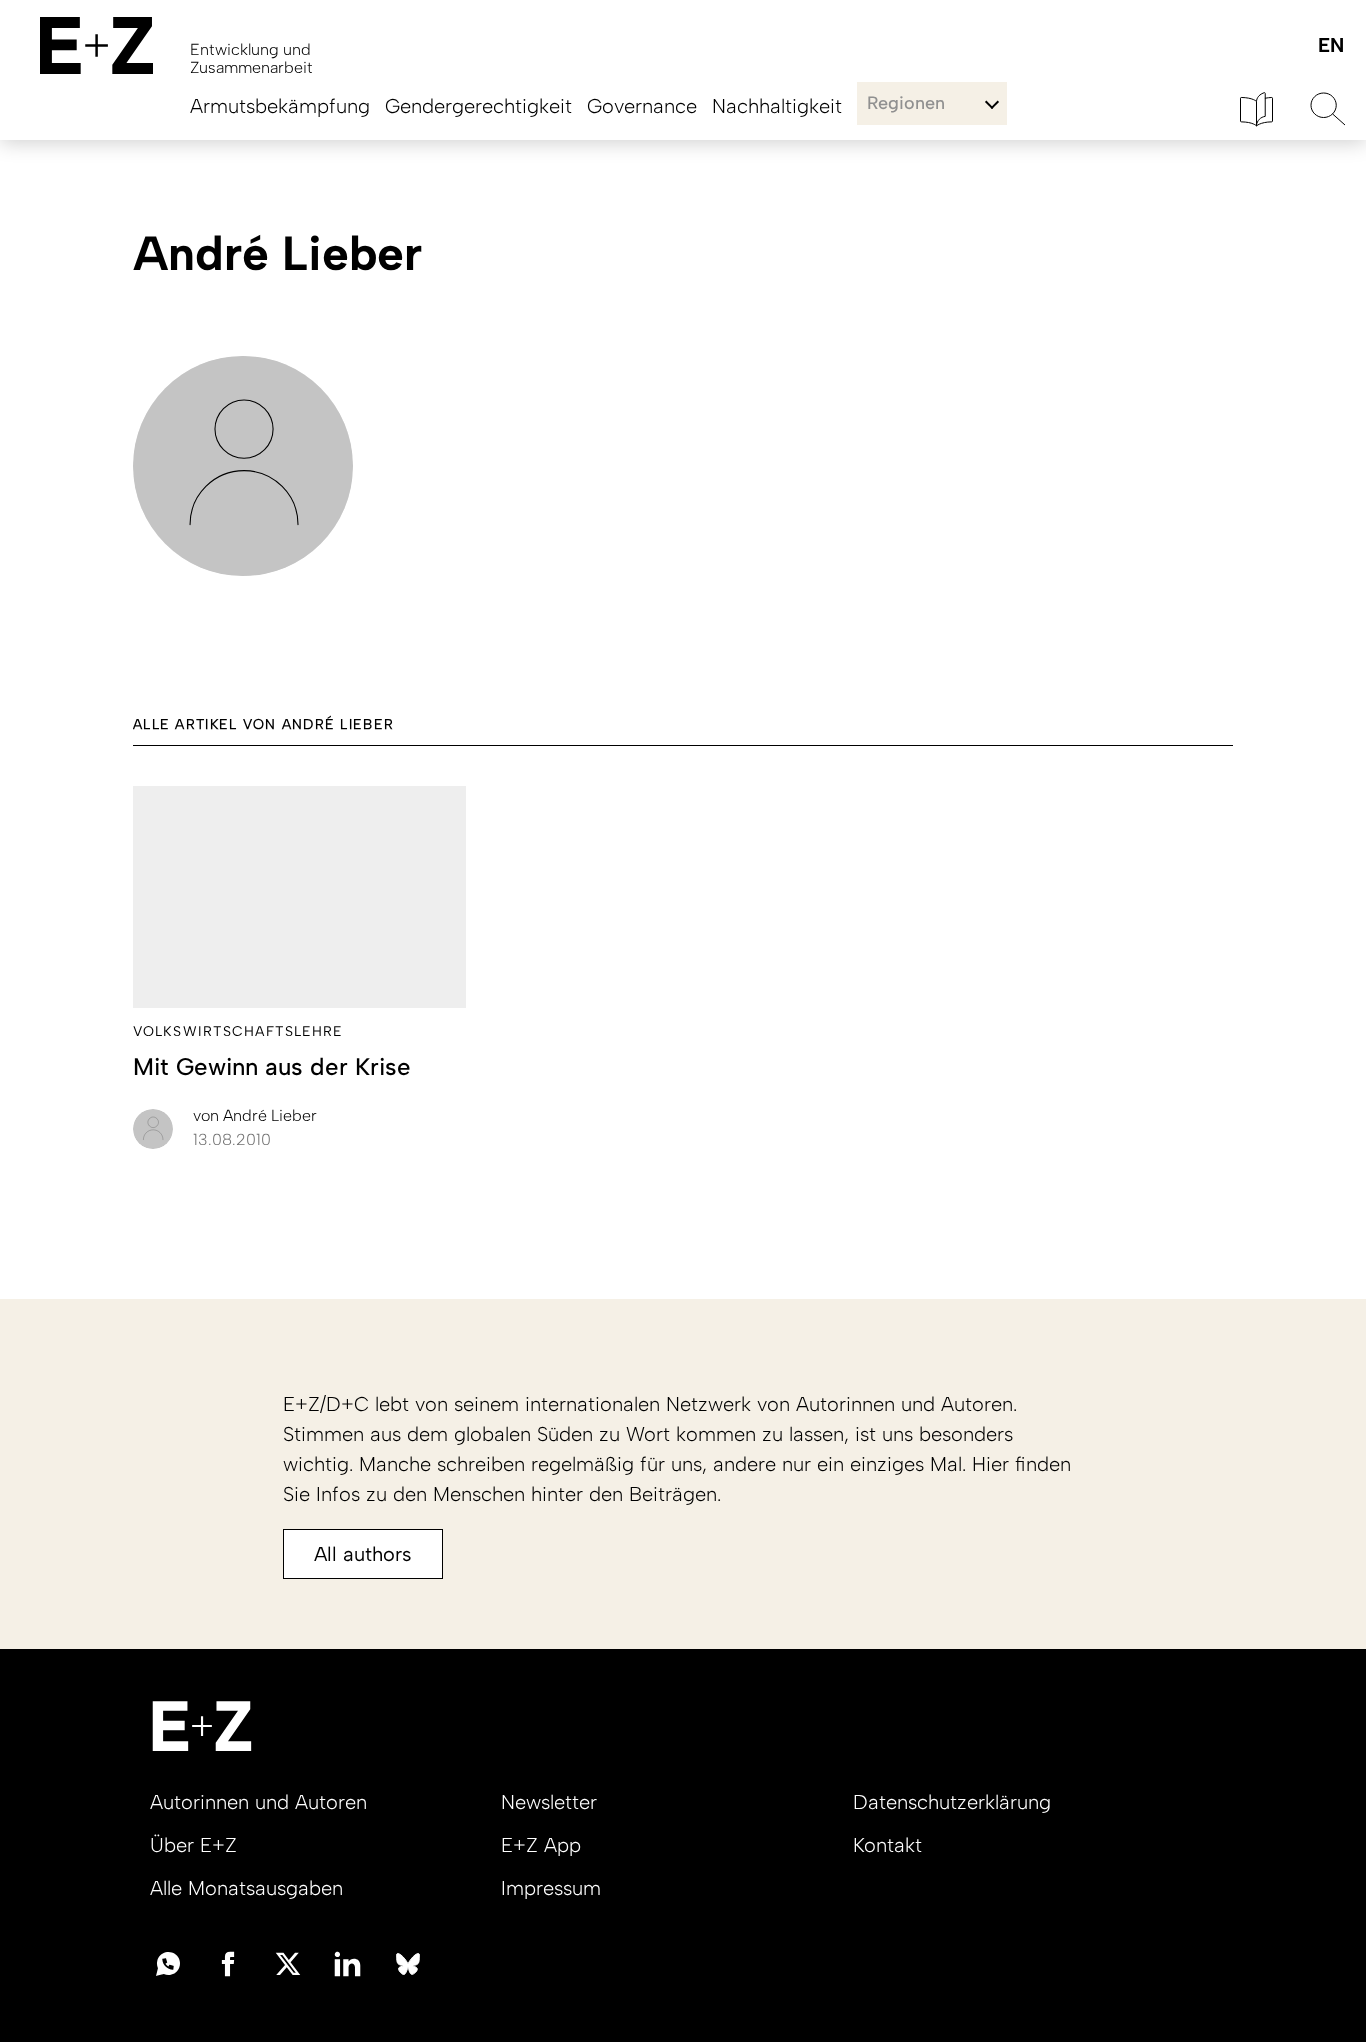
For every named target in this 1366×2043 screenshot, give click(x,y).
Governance (642, 106)
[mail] (168, 1962)
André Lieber (255, 1115)
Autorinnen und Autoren (258, 1802)
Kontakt (887, 1845)
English (1330, 46)
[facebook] (228, 1962)
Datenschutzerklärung (952, 1802)
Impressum (551, 1888)
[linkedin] (348, 1962)
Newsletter (549, 1802)
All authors (363, 1554)
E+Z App (541, 1845)
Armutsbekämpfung (280, 106)
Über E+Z (193, 1845)
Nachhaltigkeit (777, 106)
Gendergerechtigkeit (478, 106)
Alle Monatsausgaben (246, 1888)
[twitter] (288, 1962)
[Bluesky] (408, 1962)
